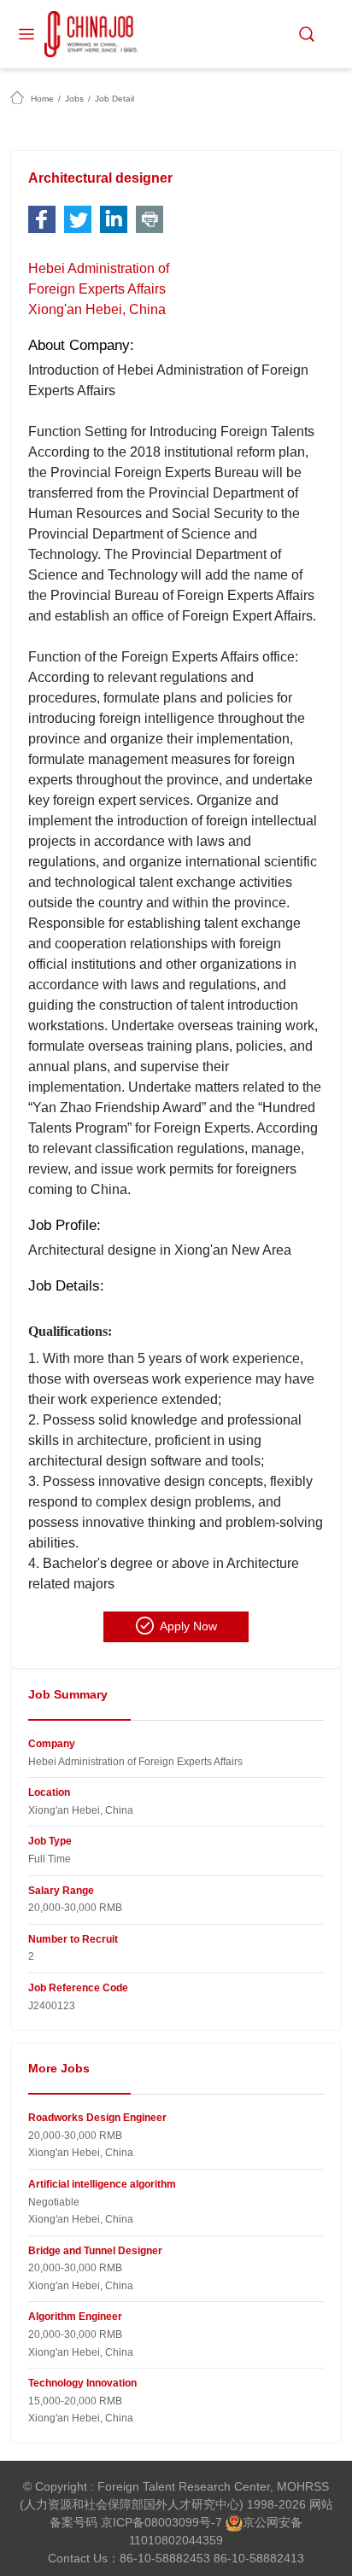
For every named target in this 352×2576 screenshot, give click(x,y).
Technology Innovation (82, 2383)
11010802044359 (176, 2540)
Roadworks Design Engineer (97, 2118)
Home (42, 99)
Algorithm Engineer (75, 2317)
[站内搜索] (307, 34)
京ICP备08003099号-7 (161, 2522)
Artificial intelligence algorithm (102, 2184)
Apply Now (188, 1626)
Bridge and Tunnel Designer (95, 2251)
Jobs (74, 99)
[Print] (150, 219)
